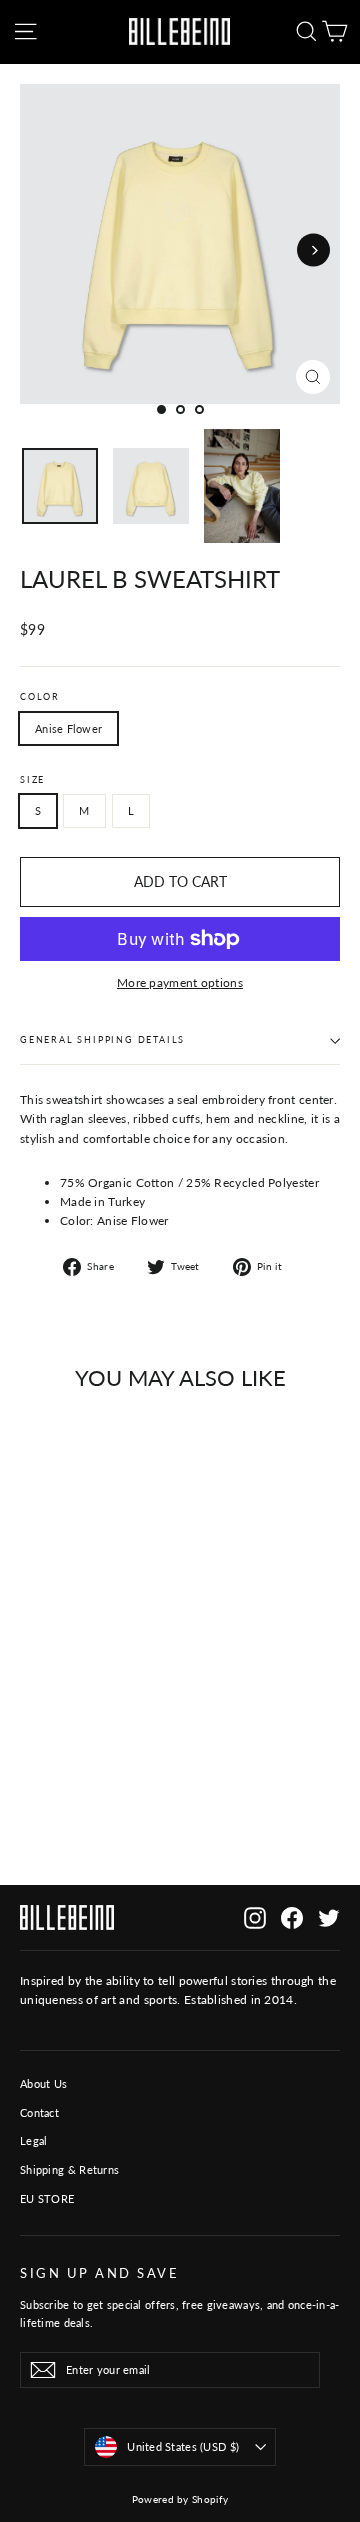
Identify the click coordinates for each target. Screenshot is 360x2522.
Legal (34, 2140)
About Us (43, 2083)
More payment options (180, 982)
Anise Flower (68, 728)
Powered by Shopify (180, 2499)
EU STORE (47, 2198)
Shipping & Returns (69, 2169)
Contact (39, 2112)
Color (40, 697)
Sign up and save (99, 2273)
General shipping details (102, 1039)
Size (32, 780)
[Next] (313, 250)
